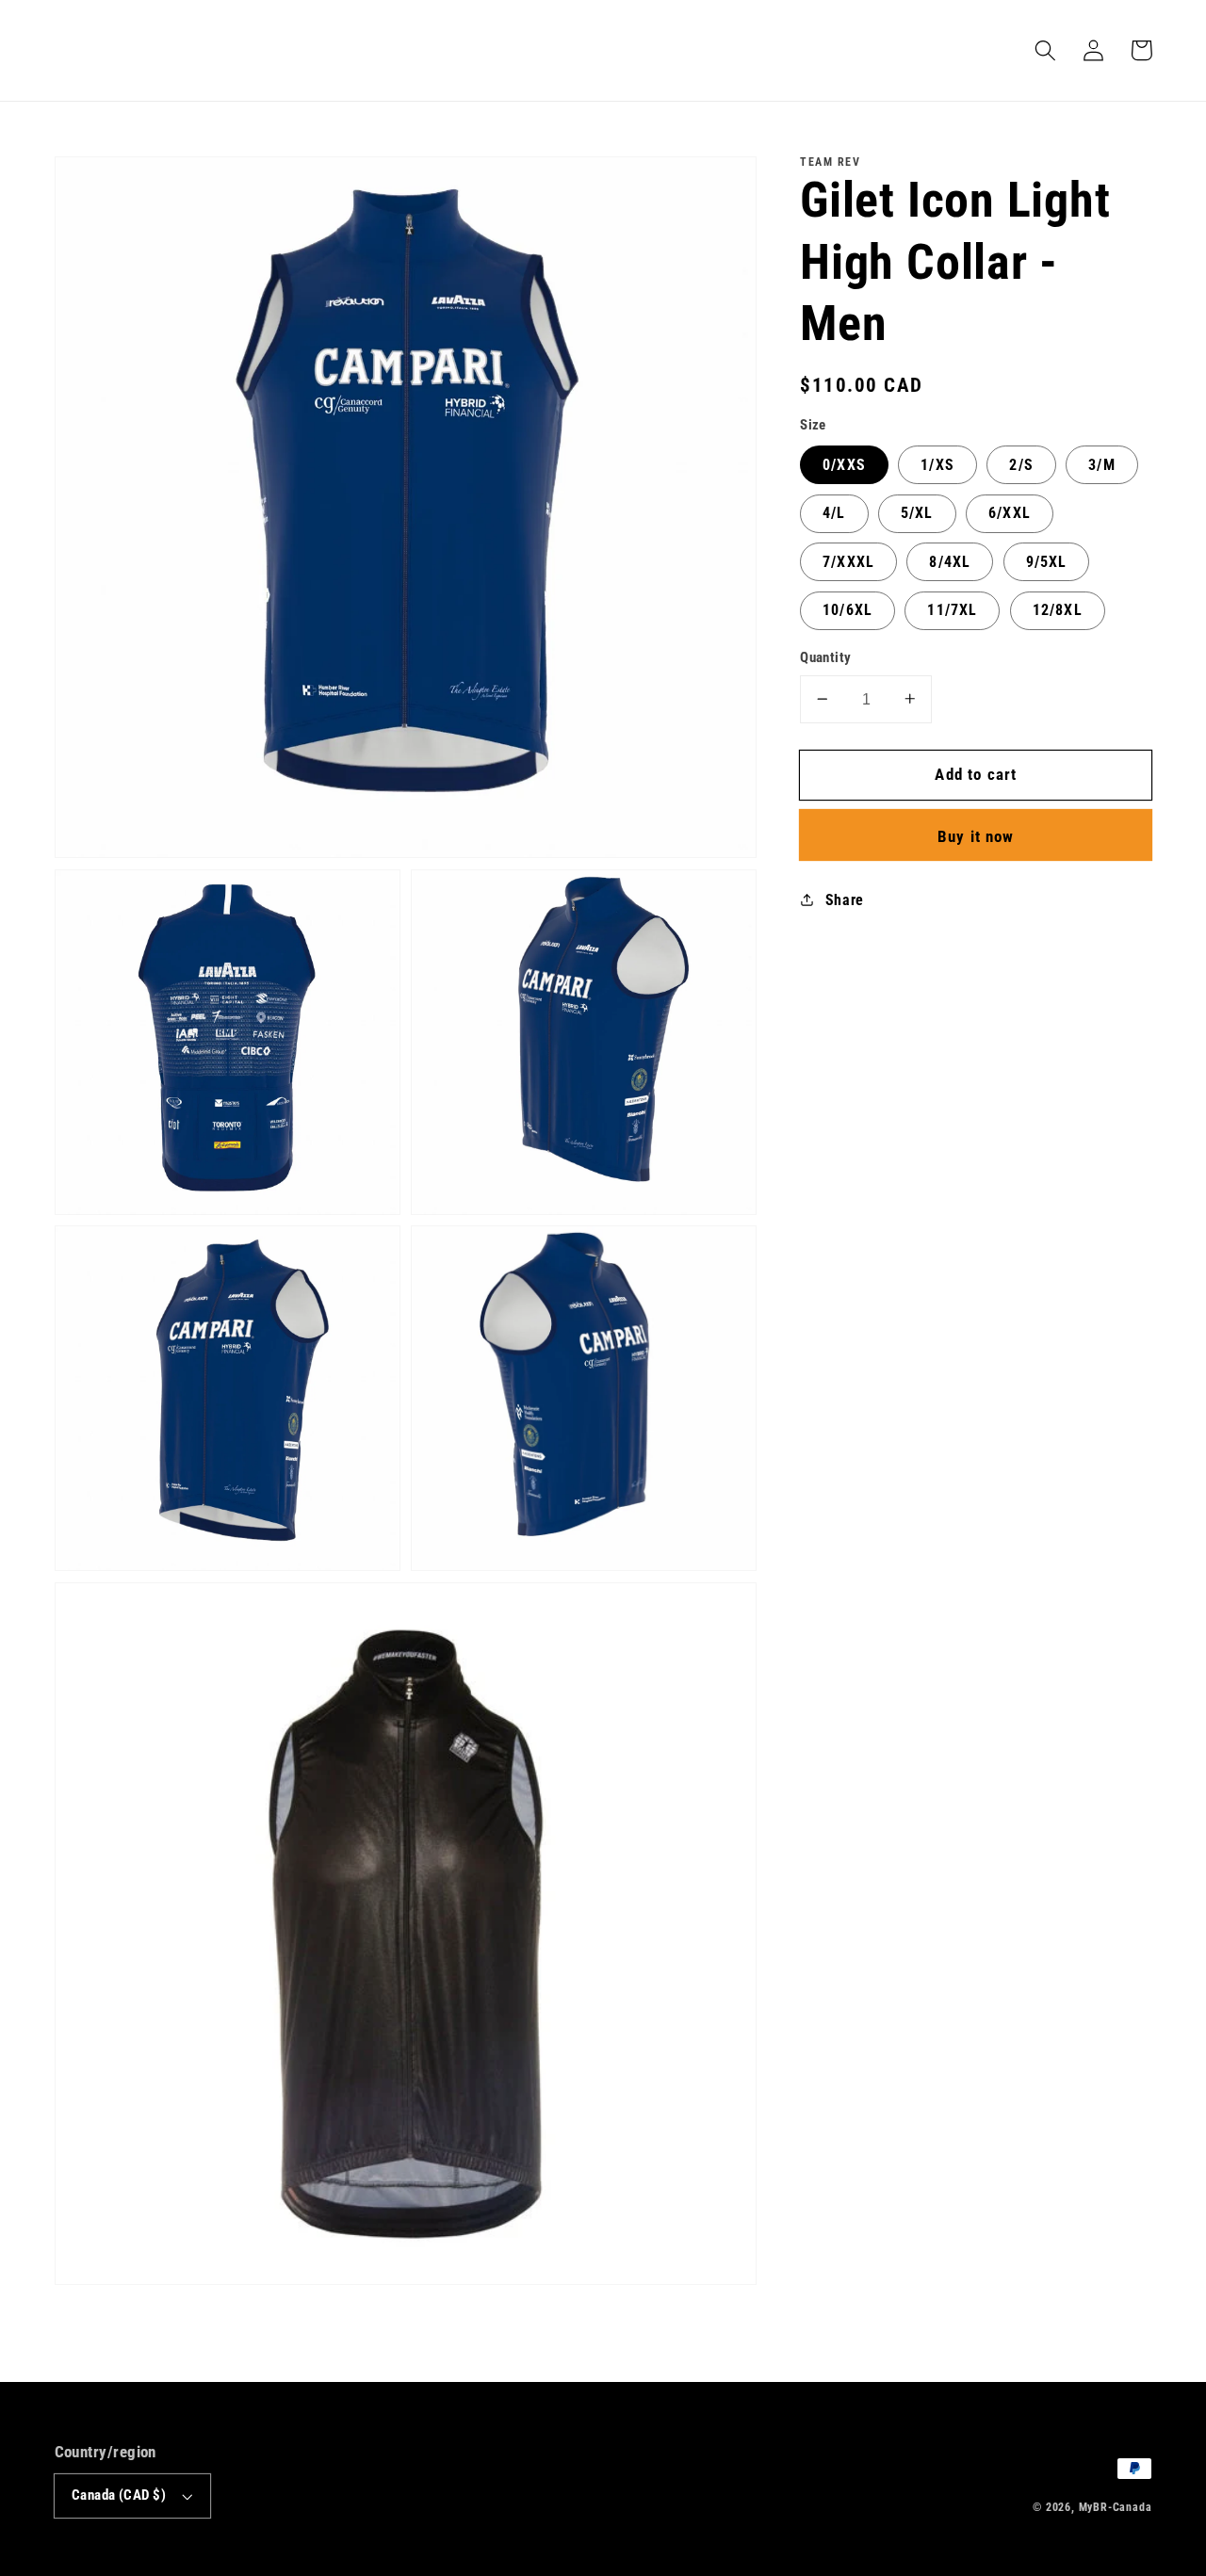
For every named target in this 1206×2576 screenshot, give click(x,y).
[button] (1046, 50)
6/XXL (1010, 513)
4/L (834, 513)
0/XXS (844, 464)
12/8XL (1058, 609)
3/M (1101, 464)
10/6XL (847, 609)
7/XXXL (848, 561)
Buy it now (976, 835)
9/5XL (1047, 561)
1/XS (937, 464)
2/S (1021, 464)
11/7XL (952, 609)
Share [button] (845, 899)
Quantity (826, 657)
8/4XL (950, 561)
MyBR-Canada (1116, 2507)
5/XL (917, 513)
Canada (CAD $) (119, 2495)
